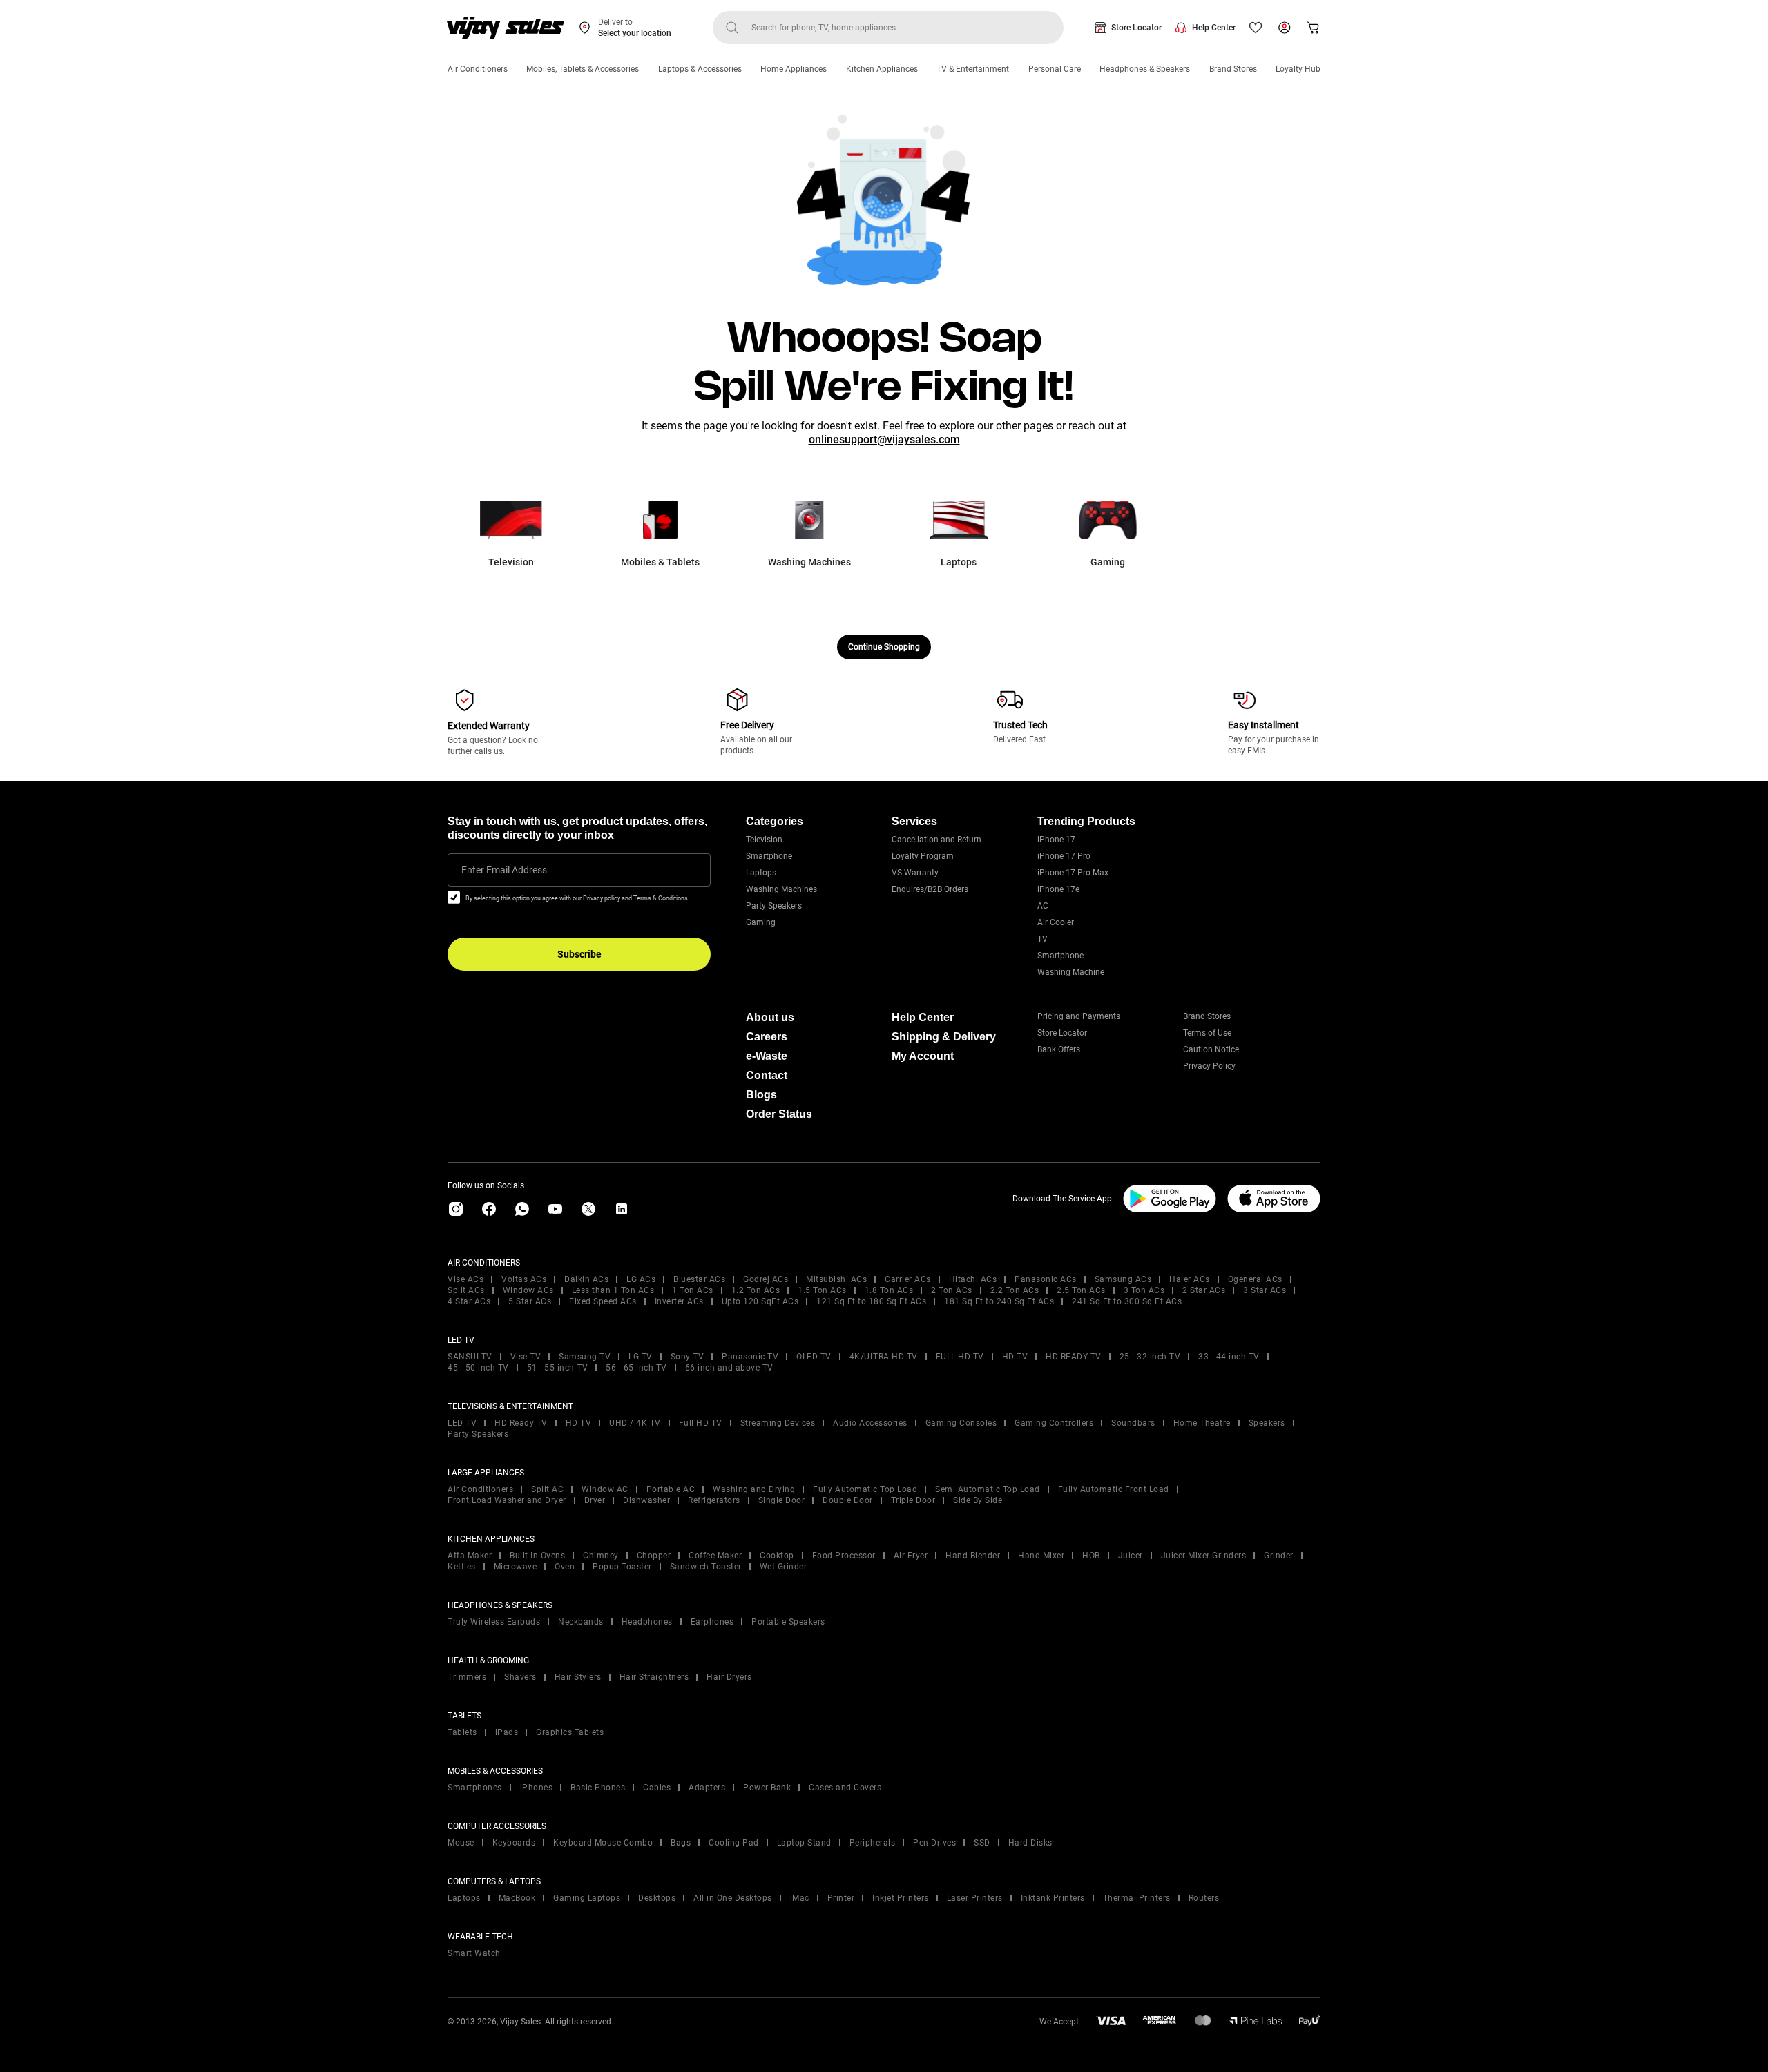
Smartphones (475, 1788)
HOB (1091, 1556)
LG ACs (641, 1279)
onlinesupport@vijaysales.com (884, 439)
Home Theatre (1202, 1423)
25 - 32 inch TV (1150, 1357)
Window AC (605, 1489)
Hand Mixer (1041, 1556)
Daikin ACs (586, 1279)
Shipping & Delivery (944, 1037)
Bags (681, 1843)
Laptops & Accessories (700, 69)
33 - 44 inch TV (1229, 1357)
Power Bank (767, 1788)
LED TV (462, 1423)
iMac (800, 1898)
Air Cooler (1056, 922)
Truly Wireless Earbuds (494, 1622)
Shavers (520, 1677)
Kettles (462, 1567)
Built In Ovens (537, 1556)
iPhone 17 (1056, 840)
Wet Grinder (784, 1567)
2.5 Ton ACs (1081, 1290)
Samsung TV (585, 1357)
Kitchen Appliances (882, 69)
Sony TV (688, 1357)
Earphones (712, 1622)
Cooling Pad (734, 1843)
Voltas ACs (524, 1279)
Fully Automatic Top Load (865, 1489)
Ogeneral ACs (1255, 1279)
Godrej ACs (766, 1279)
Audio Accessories (870, 1423)
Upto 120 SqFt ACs (760, 1301)
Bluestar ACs (699, 1279)
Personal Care (1055, 69)
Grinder (1279, 1556)
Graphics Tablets (570, 1732)
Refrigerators (714, 1500)
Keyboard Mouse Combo (603, 1843)
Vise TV (526, 1357)
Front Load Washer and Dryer (507, 1500)
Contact (767, 1075)
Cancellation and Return (936, 840)
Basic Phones (598, 1788)
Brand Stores (1233, 69)
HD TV (1015, 1357)
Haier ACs (1190, 1279)
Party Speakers (774, 906)
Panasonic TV (750, 1357)
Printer (841, 1898)
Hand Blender (973, 1556)
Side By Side (978, 1500)
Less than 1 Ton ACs (613, 1290)
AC (1043, 906)
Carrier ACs (908, 1279)
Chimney (601, 1556)
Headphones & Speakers (1145, 69)
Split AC (547, 1489)
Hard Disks (1030, 1843)
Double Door (848, 1500)
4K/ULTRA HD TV (884, 1357)
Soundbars (1133, 1423)
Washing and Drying (754, 1489)
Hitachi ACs (973, 1279)
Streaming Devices (778, 1423)
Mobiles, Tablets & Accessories (583, 69)
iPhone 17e (1058, 889)
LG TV (641, 1357)
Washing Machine (1071, 972)
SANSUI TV (470, 1357)
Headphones (647, 1622)
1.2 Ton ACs (756, 1290)
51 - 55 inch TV (558, 1368)
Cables (657, 1788)
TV (1042, 939)
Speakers (1267, 1423)
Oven (565, 1567)
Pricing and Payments (1079, 1016)
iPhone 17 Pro (1064, 856)
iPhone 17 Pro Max (1073, 873)
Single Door (782, 1500)
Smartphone (769, 856)
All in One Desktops (733, 1898)
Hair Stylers (578, 1677)
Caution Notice (1211, 1049)
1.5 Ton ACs (822, 1290)
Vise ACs (465, 1279)
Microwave (516, 1567)
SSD (982, 1843)
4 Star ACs (469, 1301)
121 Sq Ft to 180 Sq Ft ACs (871, 1301)
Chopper (654, 1556)
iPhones (537, 1788)
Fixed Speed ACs (603, 1301)
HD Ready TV (521, 1423)
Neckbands (581, 1622)
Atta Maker (470, 1556)
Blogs (761, 1095)
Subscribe (579, 954)
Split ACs (466, 1290)
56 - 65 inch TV (636, 1368)
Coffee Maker (715, 1556)
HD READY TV (1074, 1357)
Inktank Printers (1053, 1898)
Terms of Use (1207, 1033)
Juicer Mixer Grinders (1204, 1556)
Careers (767, 1037)
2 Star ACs (1204, 1290)
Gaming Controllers (1054, 1423)
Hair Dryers (729, 1677)
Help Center (1214, 28)
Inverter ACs (679, 1301)
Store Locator (1136, 28)
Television (764, 840)
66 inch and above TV (729, 1368)
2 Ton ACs (952, 1290)
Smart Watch (474, 1953)
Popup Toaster (622, 1567)
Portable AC (671, 1489)
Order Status (779, 1114)
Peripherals (873, 1843)
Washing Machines (781, 889)
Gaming (761, 922)
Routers (1204, 1898)
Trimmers (467, 1677)
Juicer (1131, 1556)
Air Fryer (911, 1556)
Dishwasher (646, 1500)
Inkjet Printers (901, 1898)
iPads (507, 1732)
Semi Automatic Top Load (988, 1489)
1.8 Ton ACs (889, 1290)
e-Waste (767, 1056)
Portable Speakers (788, 1622)
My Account (923, 1056)
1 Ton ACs (693, 1290)
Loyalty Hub (1298, 69)
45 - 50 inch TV (478, 1368)
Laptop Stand (804, 1843)
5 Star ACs (530, 1301)
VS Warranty (915, 873)
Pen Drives (934, 1843)
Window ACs (528, 1290)
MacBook (517, 1898)
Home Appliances (794, 69)
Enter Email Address (504, 870)
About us (770, 1017)
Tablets (462, 1732)
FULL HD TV (960, 1357)
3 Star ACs (1265, 1290)
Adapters (707, 1788)
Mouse (461, 1843)
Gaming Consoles (961, 1423)
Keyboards (514, 1843)
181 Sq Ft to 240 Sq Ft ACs (999, 1301)
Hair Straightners (654, 1677)
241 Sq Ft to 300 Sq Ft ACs (1127, 1301)
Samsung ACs (1123, 1279)
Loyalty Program (923, 856)
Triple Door (913, 1500)
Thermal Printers (1137, 1898)
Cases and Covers (845, 1788)
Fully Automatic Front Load (1114, 1489)
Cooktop (777, 1556)
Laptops (761, 873)
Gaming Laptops (587, 1898)
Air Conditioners (478, 69)
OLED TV (814, 1357)
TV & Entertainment (973, 69)
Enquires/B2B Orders (930, 889)
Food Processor (844, 1556)
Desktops (657, 1898)
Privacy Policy (1209, 1066)
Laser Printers (975, 1898)
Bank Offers (1059, 1049)
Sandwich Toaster (706, 1567)
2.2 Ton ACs (1015, 1290)
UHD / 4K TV (635, 1423)
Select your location (635, 33)
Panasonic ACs (1046, 1279)
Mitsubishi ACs (836, 1279)
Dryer (595, 1500)
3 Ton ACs (1144, 1290)
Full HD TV (701, 1423)
